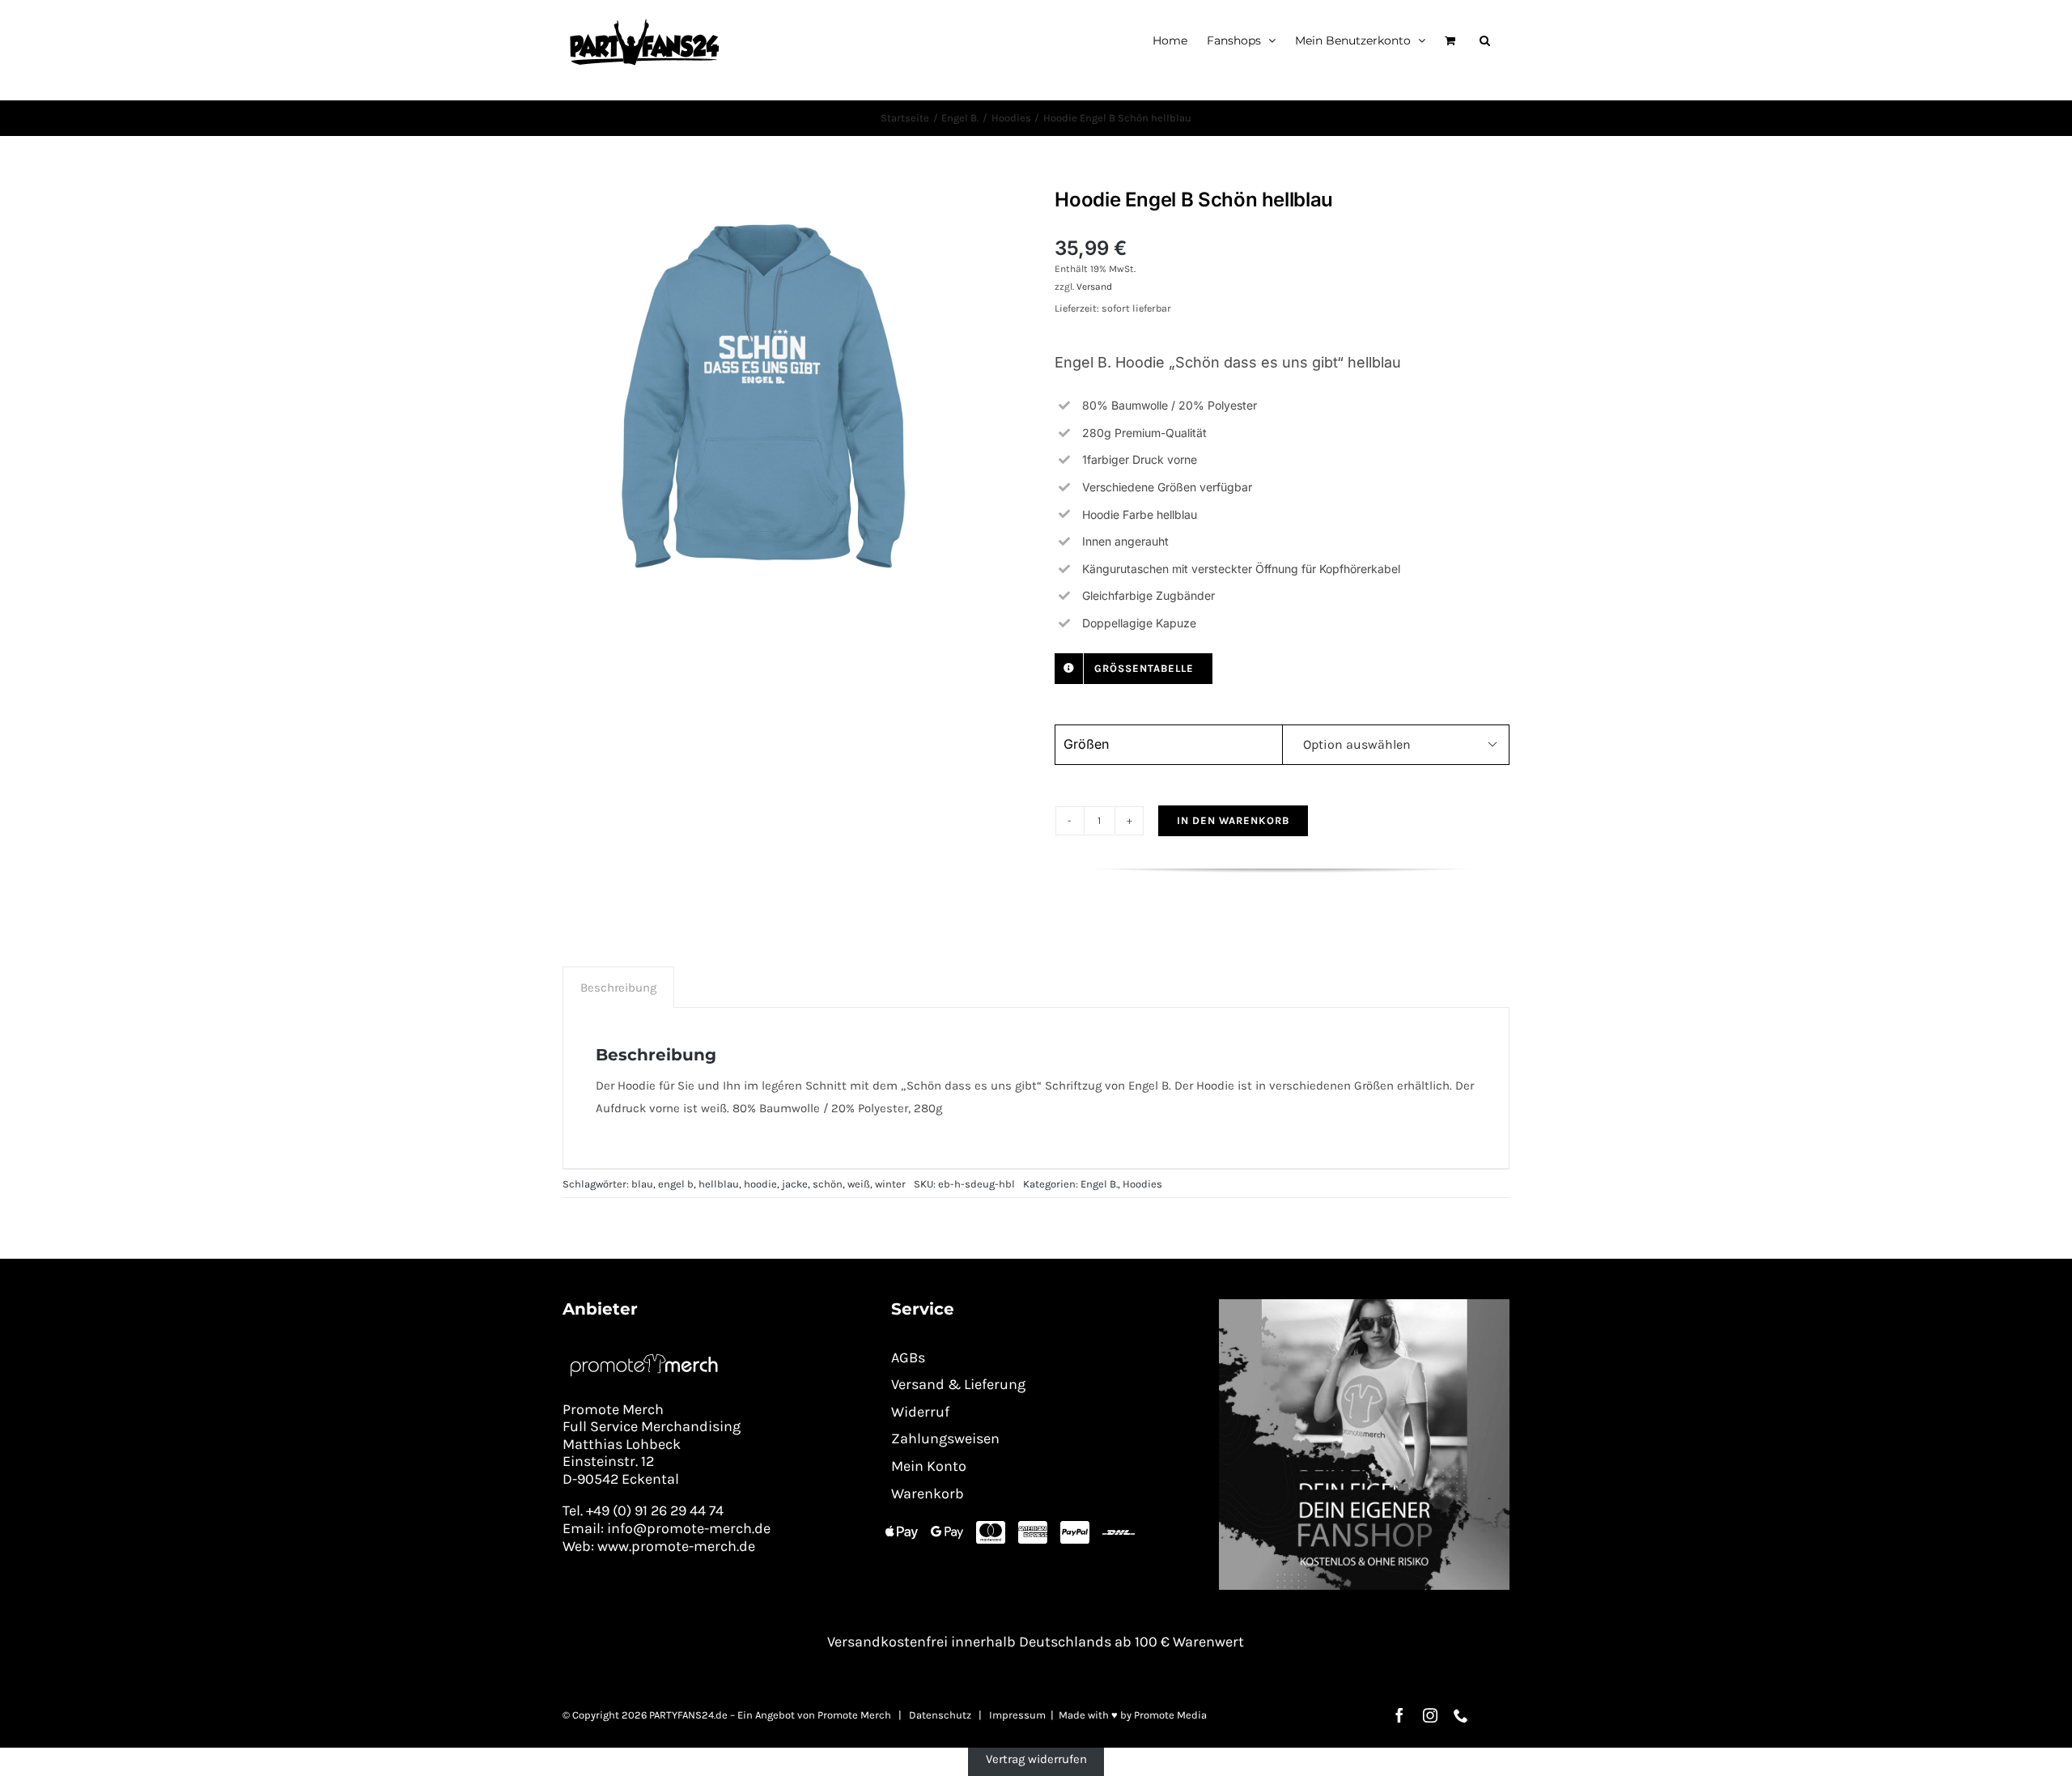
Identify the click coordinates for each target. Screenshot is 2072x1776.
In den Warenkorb (1233, 820)
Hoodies (1142, 1184)
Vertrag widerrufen (1036, 1759)
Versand (1094, 287)
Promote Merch (854, 1715)
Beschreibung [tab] (618, 988)
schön (828, 1184)
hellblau (719, 1184)
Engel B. (1099, 1184)
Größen (1086, 744)
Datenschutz (940, 1715)
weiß (859, 1184)
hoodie (760, 1184)
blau (642, 1184)
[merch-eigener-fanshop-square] (1364, 1305)
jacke (795, 1184)
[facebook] (1399, 1715)
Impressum (1017, 1715)
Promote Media (1170, 1715)
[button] (1485, 40)
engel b (676, 1184)
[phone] (1461, 1715)
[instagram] (1430, 1715)
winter (890, 1184)
